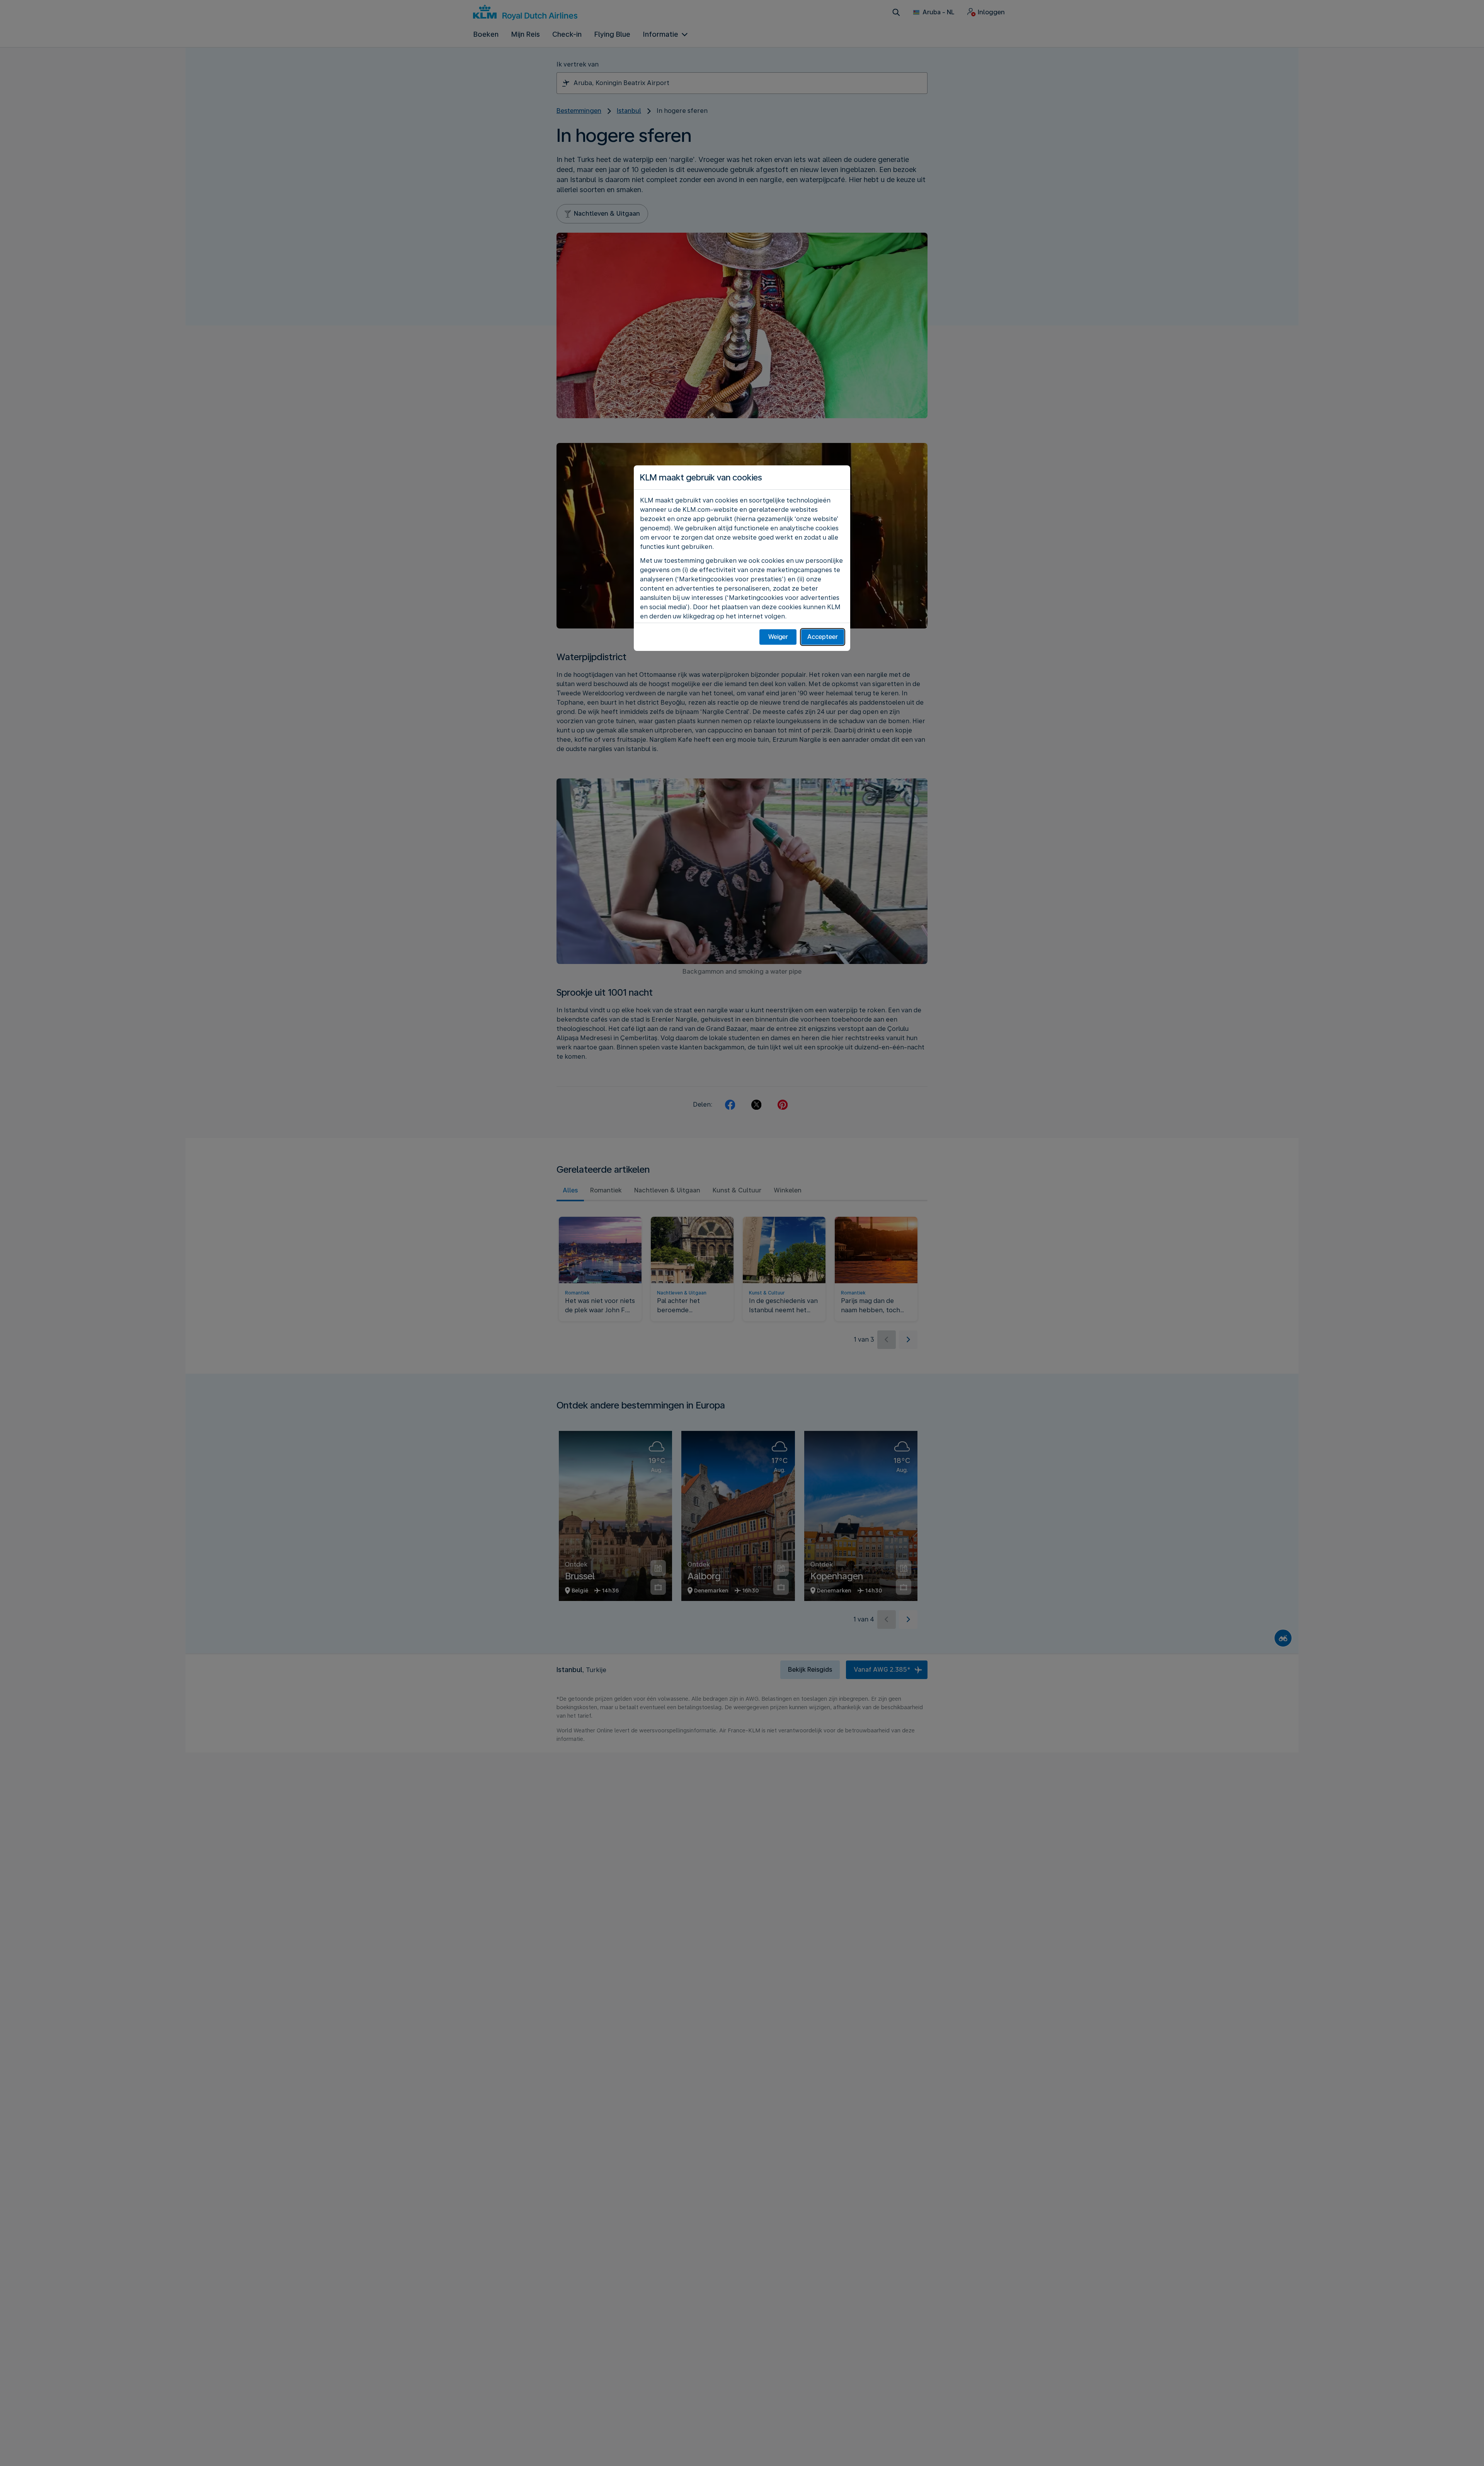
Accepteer (823, 637)
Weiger (778, 637)
